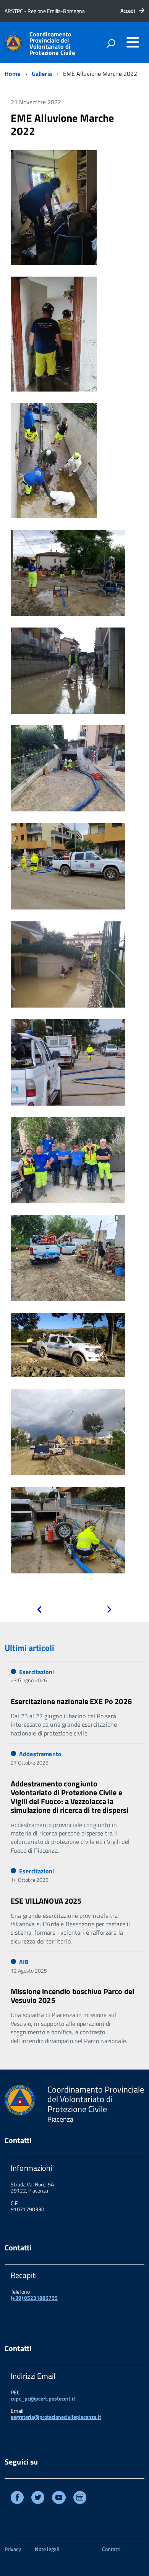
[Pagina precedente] (39, 1610)
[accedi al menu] (133, 42)
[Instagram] (80, 2498)
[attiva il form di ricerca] (111, 43)
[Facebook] (17, 2498)
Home (13, 74)
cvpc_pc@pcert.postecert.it (43, 2398)
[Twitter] (38, 2498)
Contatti (111, 2549)
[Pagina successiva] (109, 1610)
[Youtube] (59, 2498)
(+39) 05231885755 (34, 2298)
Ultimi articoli (29, 1648)
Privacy (13, 2549)
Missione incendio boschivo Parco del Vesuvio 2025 (72, 1996)
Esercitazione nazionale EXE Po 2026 (71, 1701)
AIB (24, 1962)
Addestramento (40, 1754)
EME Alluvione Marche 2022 (62, 124)
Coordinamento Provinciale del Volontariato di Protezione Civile (52, 43)
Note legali (47, 2549)
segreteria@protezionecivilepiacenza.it (56, 2417)
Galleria (42, 74)
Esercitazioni (36, 1672)
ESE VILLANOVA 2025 (46, 1901)
